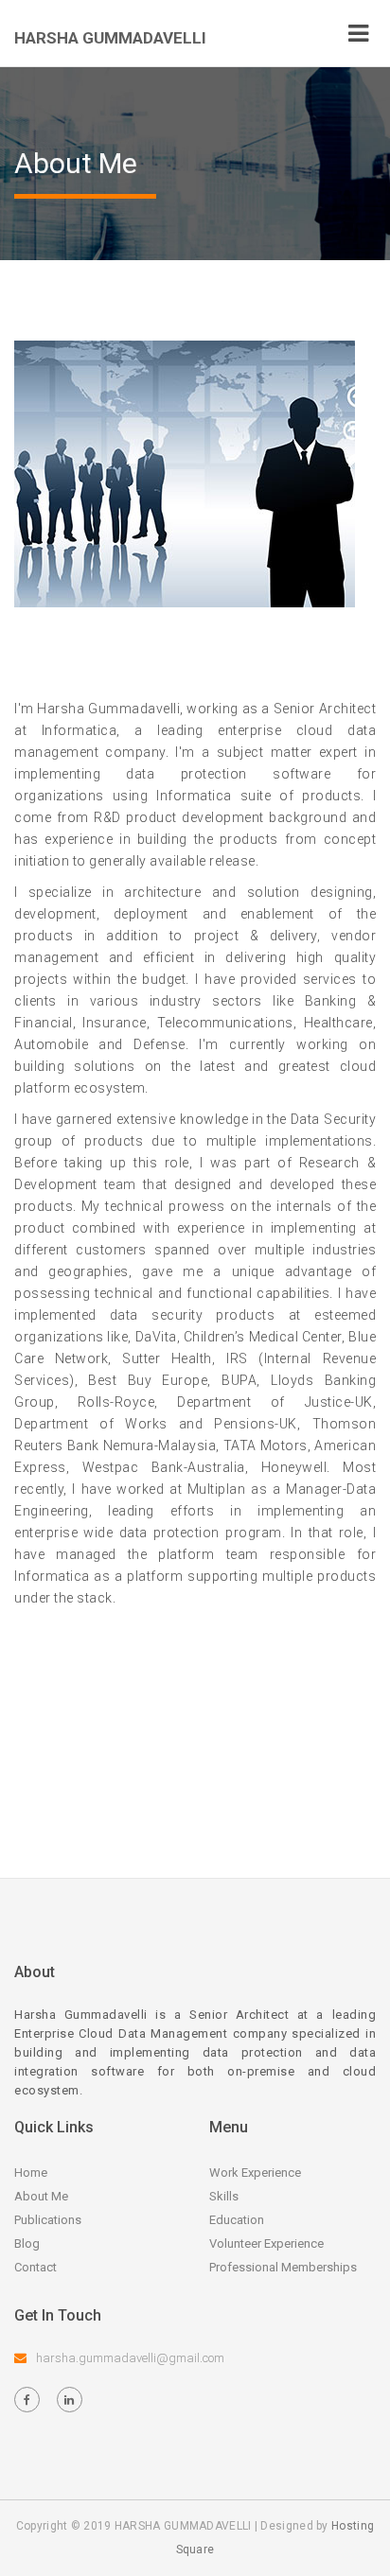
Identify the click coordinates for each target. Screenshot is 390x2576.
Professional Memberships (283, 2267)
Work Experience (255, 2173)
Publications (48, 2220)
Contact (35, 2267)
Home (31, 2173)
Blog (27, 2243)
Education (237, 2220)
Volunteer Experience (266, 2243)
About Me (41, 2196)
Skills (224, 2196)
